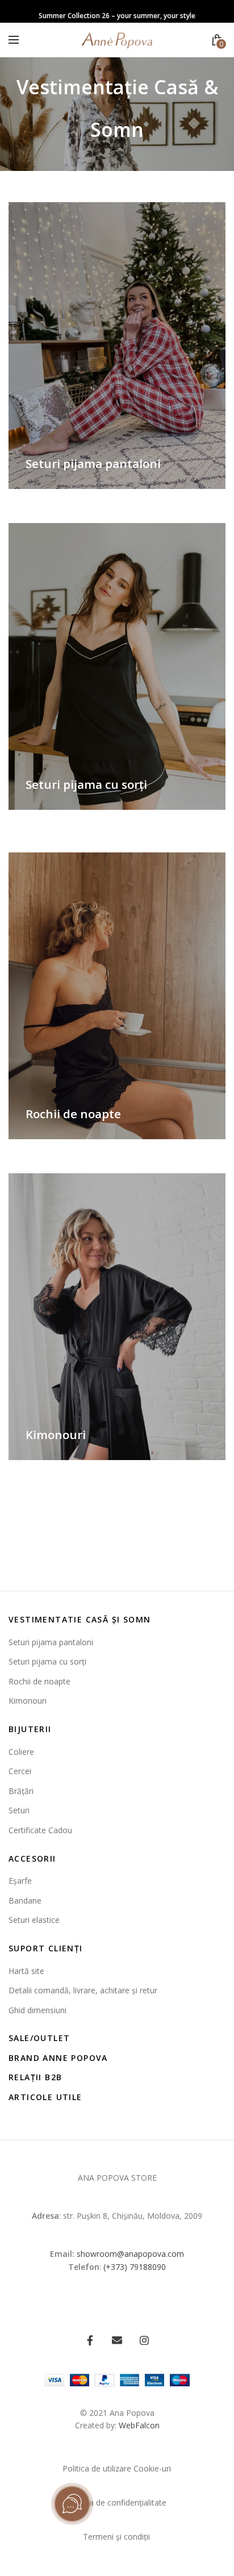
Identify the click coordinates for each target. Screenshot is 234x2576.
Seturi (19, 1810)
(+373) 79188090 (135, 2267)
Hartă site (26, 1971)
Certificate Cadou (40, 1830)
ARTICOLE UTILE (45, 2097)
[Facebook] (90, 2340)
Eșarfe (20, 1881)
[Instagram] (144, 2340)
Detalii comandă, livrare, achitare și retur (83, 1990)
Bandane (25, 1900)
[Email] (117, 2340)
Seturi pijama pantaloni (51, 1642)
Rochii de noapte (39, 1681)
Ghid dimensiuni (37, 2010)
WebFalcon (139, 2425)
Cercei (20, 1771)
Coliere (21, 1752)
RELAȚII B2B (35, 2077)
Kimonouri (28, 1701)
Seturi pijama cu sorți (47, 1661)
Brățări (21, 1791)
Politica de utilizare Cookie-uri (117, 2468)
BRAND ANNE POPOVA (58, 2058)
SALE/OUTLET (39, 2038)
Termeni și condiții (116, 2537)
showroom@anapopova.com (130, 2254)
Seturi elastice (34, 1920)
